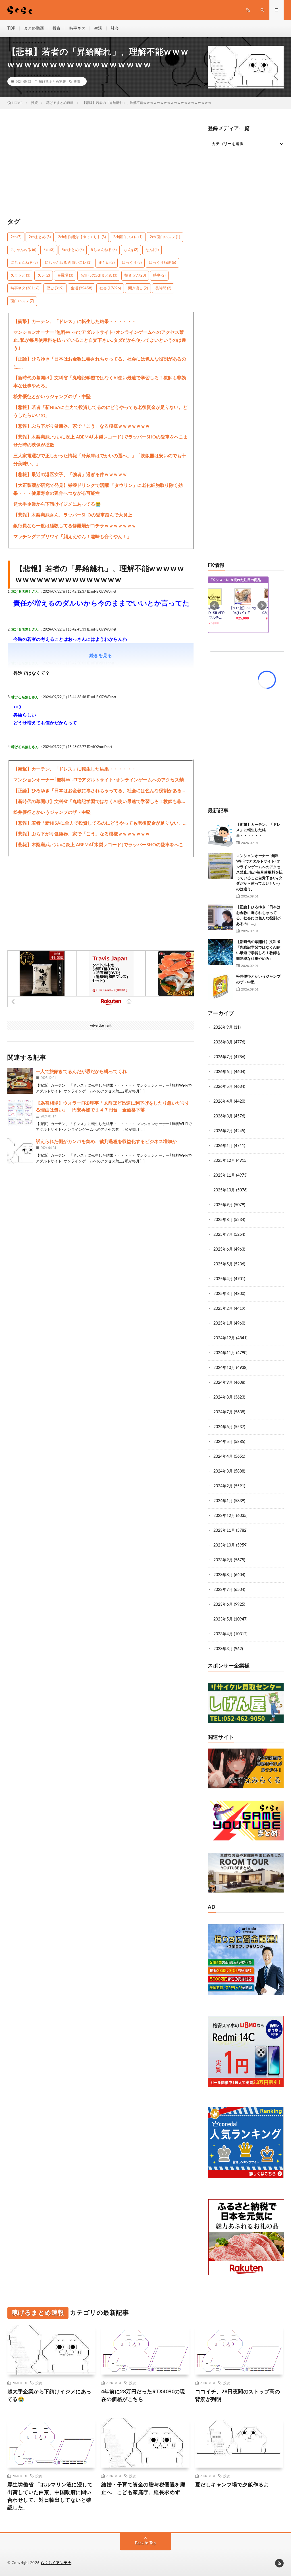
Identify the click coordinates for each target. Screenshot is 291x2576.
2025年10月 (224, 1190)
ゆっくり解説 (162, 263)
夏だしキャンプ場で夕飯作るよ (232, 2485)
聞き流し (138, 288)
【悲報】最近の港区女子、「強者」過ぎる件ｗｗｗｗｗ (70, 475)
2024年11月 (224, 1353)
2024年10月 (224, 1368)
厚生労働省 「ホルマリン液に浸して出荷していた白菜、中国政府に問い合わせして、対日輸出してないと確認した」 (50, 2496)
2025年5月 (223, 1264)
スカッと (20, 276)
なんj (152, 250)
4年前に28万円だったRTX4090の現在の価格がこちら (143, 2396)
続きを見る (101, 656)
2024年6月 (223, 1427)
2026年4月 (223, 1101)
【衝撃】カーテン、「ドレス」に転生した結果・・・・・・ (75, 322)
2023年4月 (223, 1634)
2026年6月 (223, 1072)
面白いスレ (22, 301)
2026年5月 (223, 1087)
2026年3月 (223, 1116)
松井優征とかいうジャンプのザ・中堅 (52, 397)
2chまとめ (40, 237)
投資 (57, 28)
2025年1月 (223, 1323)
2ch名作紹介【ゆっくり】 (82, 237)
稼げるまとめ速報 (52, 81)
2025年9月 (223, 1205)
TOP (11, 28)
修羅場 (65, 276)
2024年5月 (223, 1442)
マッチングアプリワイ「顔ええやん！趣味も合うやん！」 (72, 537)
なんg (131, 250)
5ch (49, 250)
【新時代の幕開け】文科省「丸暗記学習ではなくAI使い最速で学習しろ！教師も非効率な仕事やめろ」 (100, 382)
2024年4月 (223, 1457)
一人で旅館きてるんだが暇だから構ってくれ (81, 1072)
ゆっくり (132, 263)
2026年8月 (223, 1042)
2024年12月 (224, 1338)
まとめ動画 (34, 28)
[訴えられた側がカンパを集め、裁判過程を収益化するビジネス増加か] (20, 1151)
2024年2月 (223, 1486)
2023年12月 (224, 1516)
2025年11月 (224, 1175)
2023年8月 (223, 1575)
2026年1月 (223, 1146)
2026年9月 (223, 1027)
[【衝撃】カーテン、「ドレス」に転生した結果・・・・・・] (221, 835)
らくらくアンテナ (56, 2563)
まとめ (107, 263)
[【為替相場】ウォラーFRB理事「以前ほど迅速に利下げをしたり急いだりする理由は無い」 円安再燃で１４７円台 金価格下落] (20, 1113)
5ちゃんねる (104, 250)
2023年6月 (223, 1605)
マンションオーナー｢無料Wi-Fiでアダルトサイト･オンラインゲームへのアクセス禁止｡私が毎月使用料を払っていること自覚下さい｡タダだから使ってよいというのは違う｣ (100, 340)
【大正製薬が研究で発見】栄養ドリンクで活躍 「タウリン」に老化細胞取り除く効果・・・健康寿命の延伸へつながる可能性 (98, 489)
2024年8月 (223, 1397)
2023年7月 (223, 1590)
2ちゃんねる (23, 250)
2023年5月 (223, 1619)
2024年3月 (223, 1471)
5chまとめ (73, 250)
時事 (159, 276)
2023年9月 (223, 1560)
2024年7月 (223, 1412)
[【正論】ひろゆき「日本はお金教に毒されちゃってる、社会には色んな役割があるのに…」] (221, 917)
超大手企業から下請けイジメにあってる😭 (57, 504)
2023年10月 (224, 1545)
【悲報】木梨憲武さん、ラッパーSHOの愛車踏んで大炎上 (73, 515)
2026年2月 (223, 1131)
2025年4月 (223, 1279)
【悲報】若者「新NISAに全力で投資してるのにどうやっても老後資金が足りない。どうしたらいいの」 (100, 411)
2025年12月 (224, 1161)
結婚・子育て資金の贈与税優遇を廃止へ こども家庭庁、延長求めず (143, 2489)
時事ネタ (77, 28)
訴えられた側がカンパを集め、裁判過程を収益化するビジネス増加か (106, 1142)
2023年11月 (224, 1531)
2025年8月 (223, 1220)
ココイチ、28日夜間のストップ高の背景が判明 (238, 2396)
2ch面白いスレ (128, 237)
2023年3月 (223, 1649)
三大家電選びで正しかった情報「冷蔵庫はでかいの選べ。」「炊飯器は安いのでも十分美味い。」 (100, 460)
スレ (44, 276)
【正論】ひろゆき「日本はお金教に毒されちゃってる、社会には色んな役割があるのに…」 (100, 363)
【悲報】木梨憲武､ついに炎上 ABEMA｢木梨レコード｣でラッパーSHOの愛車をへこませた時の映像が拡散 (101, 441)
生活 (98, 28)
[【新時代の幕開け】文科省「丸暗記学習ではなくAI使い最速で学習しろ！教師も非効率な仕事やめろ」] (221, 952)
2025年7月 (223, 1235)
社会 (115, 28)
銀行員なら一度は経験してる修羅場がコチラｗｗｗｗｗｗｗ (75, 526)
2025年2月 (223, 1309)
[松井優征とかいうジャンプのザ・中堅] (221, 987)
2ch (16, 237)
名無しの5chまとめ (99, 276)
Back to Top (145, 2543)
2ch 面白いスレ (165, 237)
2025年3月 (223, 1294)
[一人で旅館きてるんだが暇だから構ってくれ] (20, 1081)
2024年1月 (223, 1501)
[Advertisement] (101, 166)
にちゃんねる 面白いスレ (68, 263)
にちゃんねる (24, 263)
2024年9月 (223, 1383)
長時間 (163, 288)
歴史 (55, 288)
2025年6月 (223, 1249)
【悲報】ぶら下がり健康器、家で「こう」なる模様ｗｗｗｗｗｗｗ (82, 426)
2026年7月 (223, 1057)
